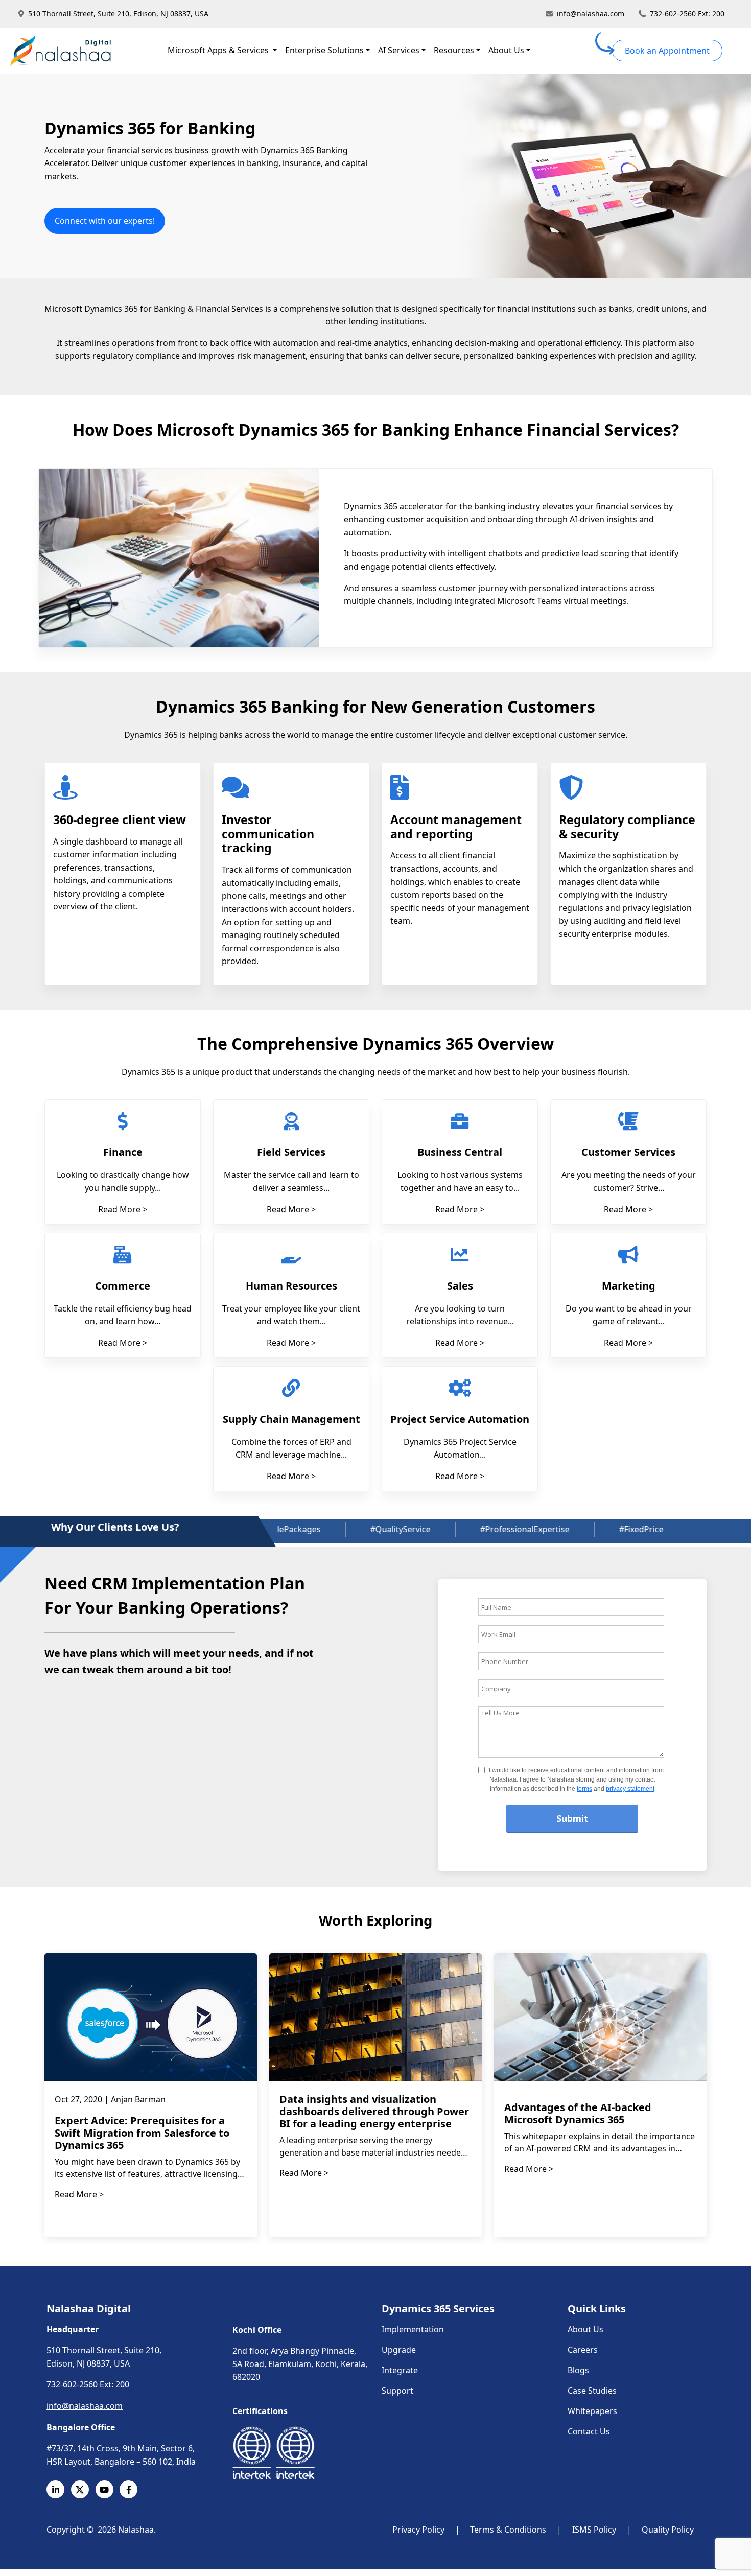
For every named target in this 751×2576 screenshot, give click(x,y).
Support (397, 2391)
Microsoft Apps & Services (219, 50)
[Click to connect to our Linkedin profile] (59, 2489)
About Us (506, 50)
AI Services (399, 50)
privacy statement (630, 1789)
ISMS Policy (594, 2530)
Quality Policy (668, 2530)
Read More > (123, 1209)
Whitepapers (592, 2411)
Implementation (413, 2329)
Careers (583, 2350)
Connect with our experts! (105, 221)
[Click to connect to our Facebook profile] (132, 2489)
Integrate (400, 2370)
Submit (572, 1818)
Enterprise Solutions (324, 50)
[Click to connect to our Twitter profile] (83, 2489)
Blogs (578, 2370)
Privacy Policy (418, 2530)
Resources (454, 50)
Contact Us (589, 2431)
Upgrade (399, 2350)
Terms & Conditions (508, 2530)
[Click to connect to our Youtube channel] (108, 2489)
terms (584, 1789)
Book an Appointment (667, 51)
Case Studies (592, 2391)
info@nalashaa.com (591, 14)
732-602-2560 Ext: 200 (687, 14)
